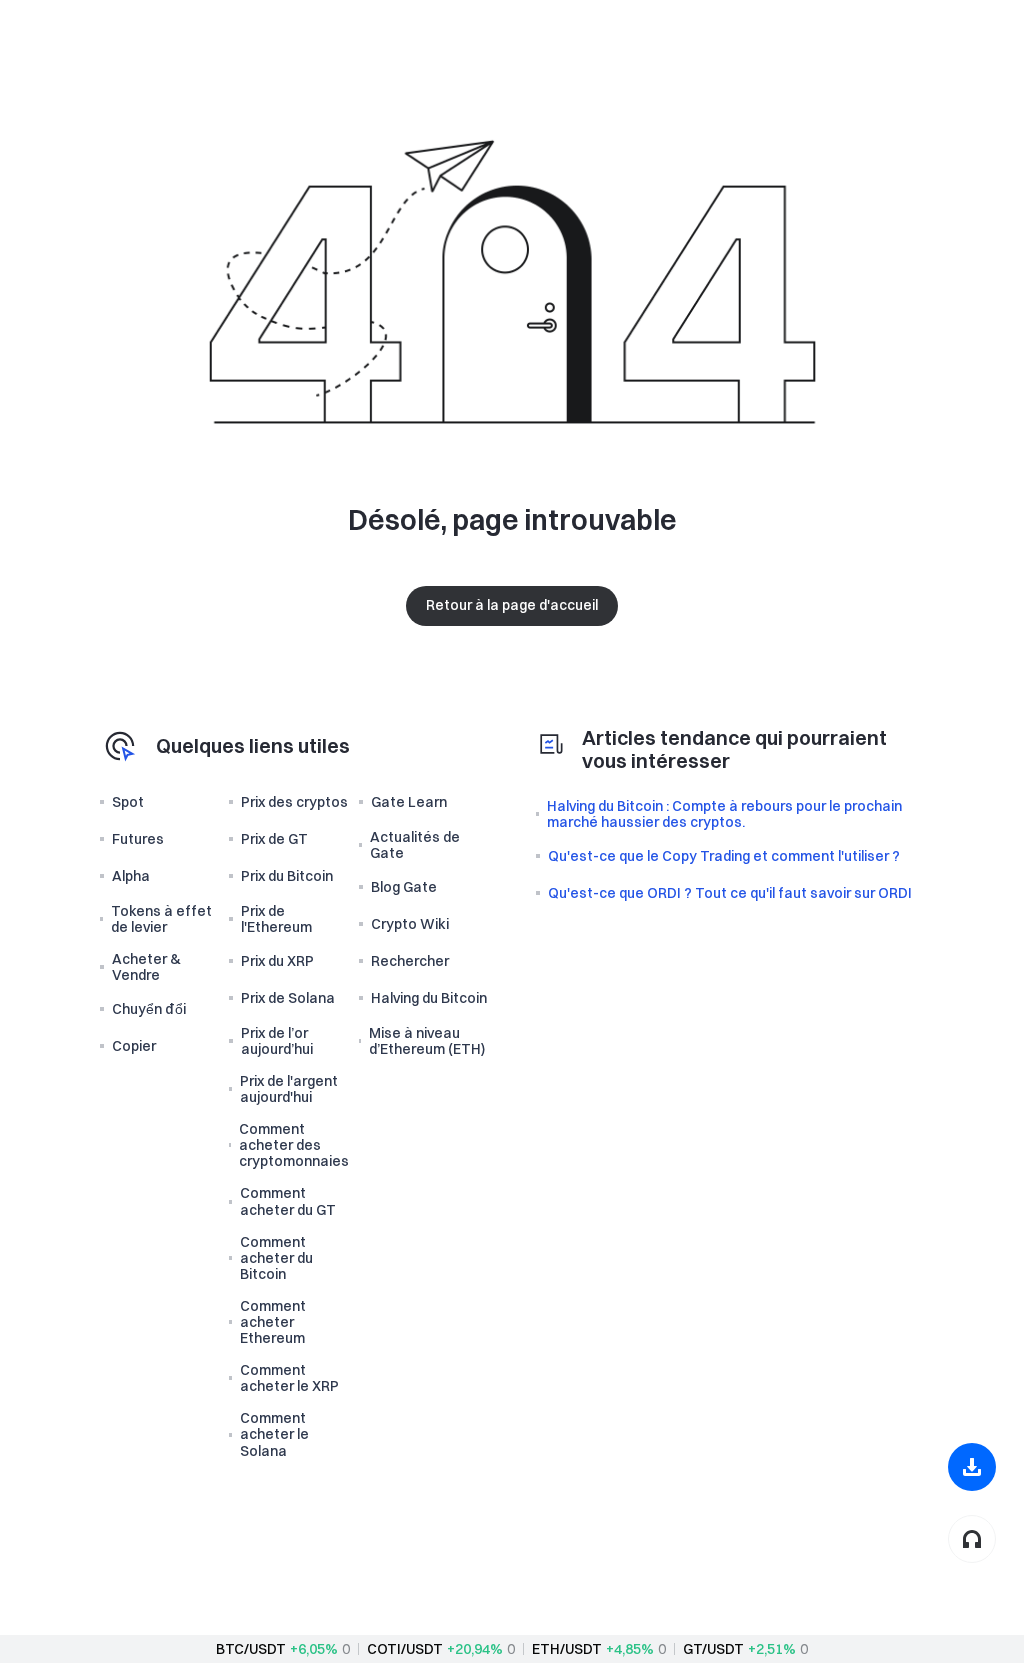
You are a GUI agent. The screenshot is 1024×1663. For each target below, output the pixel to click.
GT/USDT (713, 1649)
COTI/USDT (405, 1649)
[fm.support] (972, 1539)
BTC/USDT (251, 1649)
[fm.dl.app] (972, 1467)
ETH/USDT (567, 1649)
